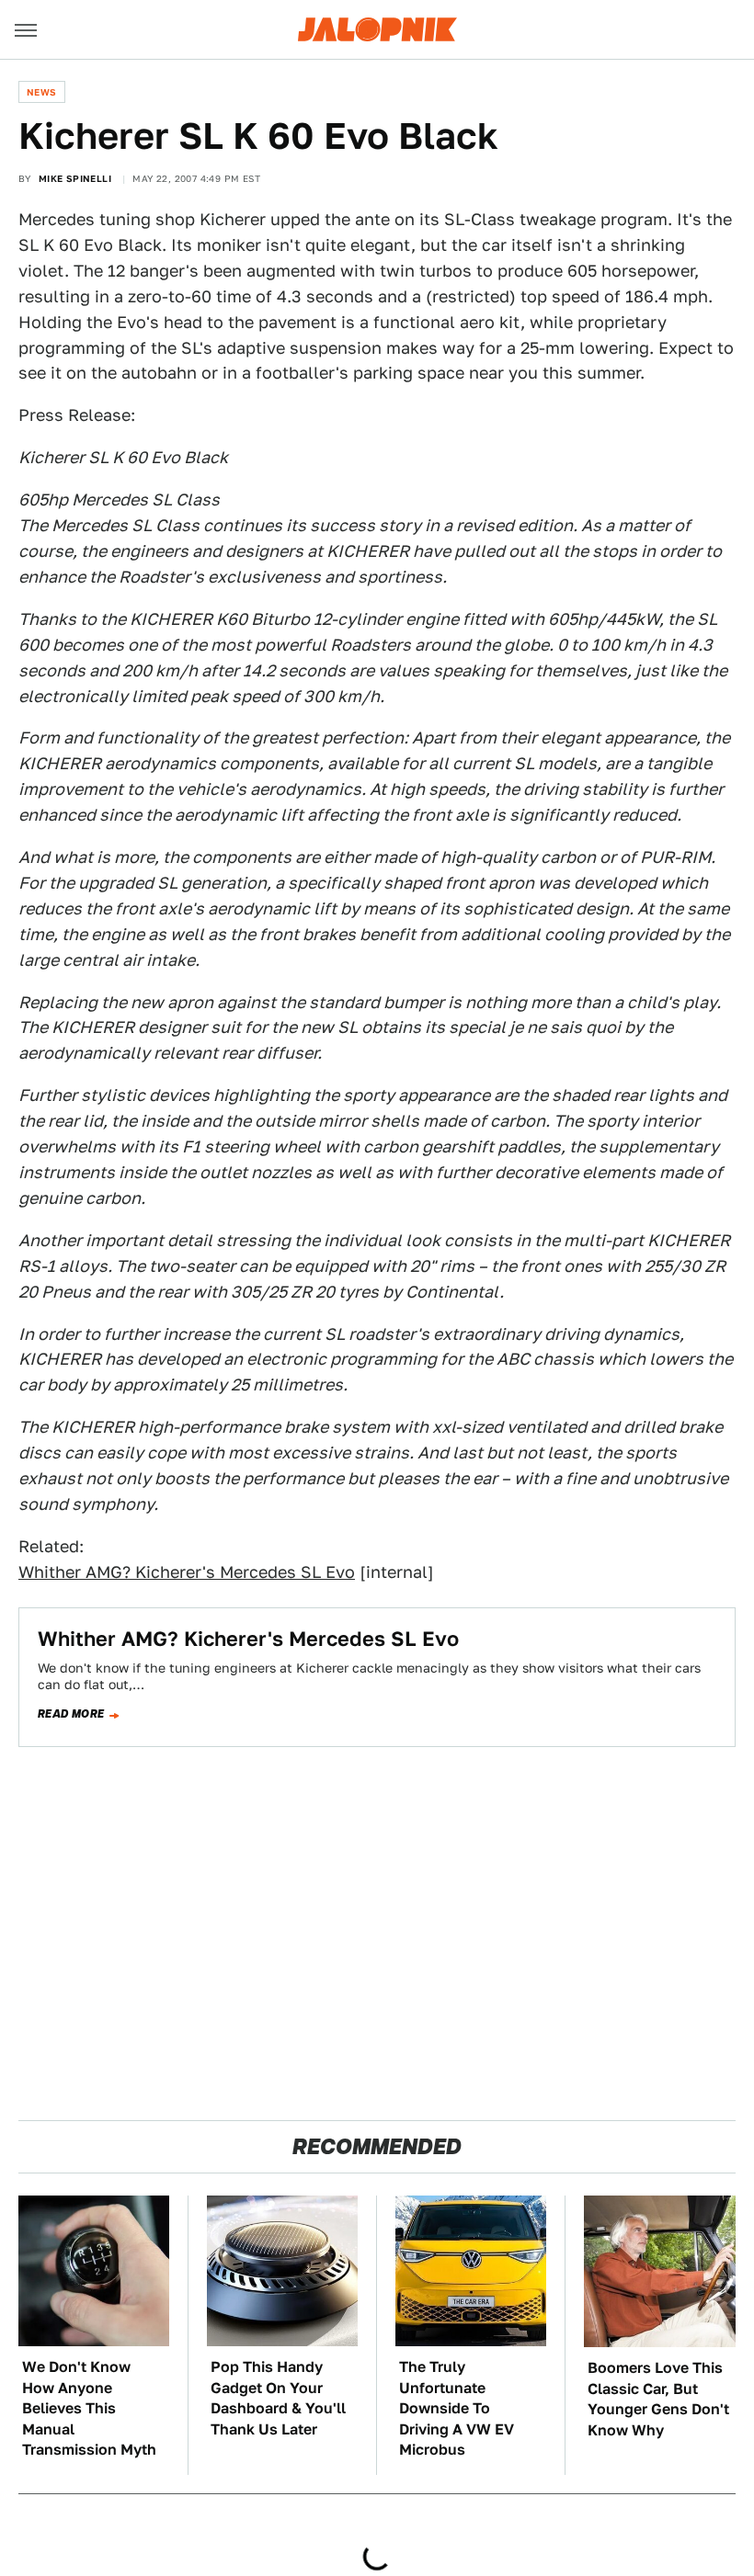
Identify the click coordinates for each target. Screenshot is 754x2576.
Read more (71, 1714)
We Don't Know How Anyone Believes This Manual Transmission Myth (89, 2408)
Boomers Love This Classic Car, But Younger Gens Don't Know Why (658, 2399)
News (42, 92)
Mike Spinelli (75, 178)
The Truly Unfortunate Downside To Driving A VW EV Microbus (457, 2408)
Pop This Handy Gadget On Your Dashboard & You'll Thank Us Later (278, 2398)
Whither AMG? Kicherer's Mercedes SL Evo (187, 1572)
